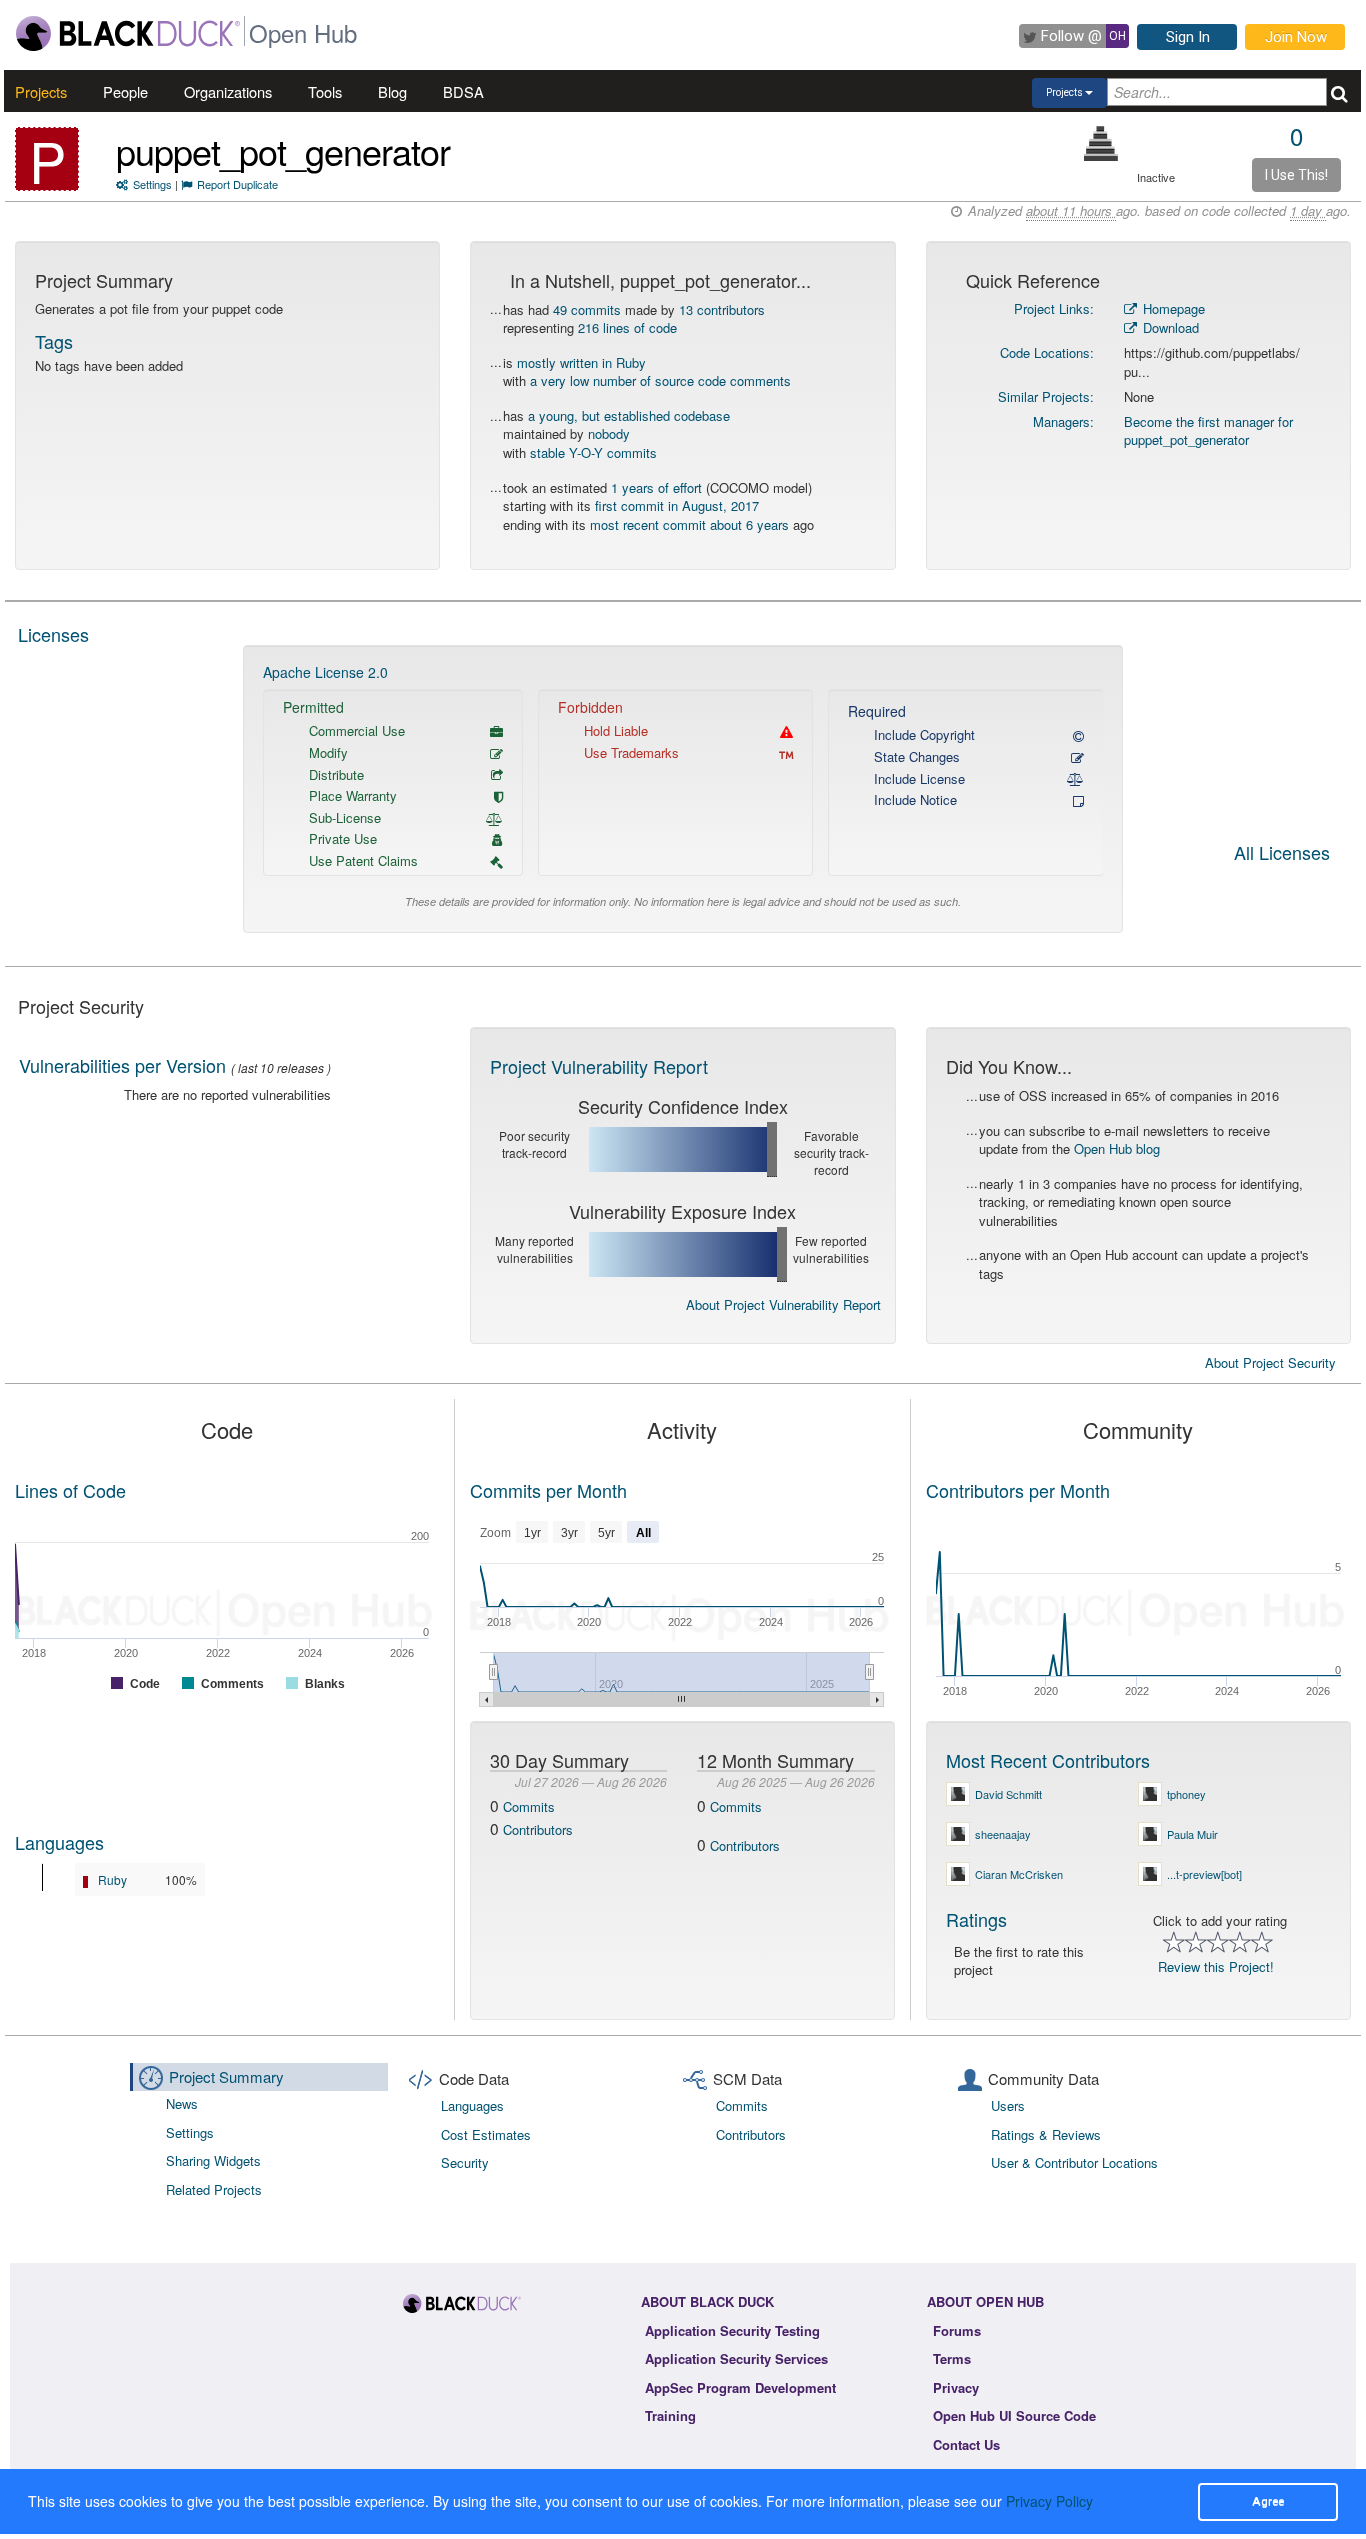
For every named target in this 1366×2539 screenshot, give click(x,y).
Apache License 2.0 (325, 672)
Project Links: (1054, 308)
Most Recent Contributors (1048, 1760)
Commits (529, 1806)
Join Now (1296, 37)
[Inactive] (1101, 143)
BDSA (463, 91)
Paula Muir (1192, 1834)
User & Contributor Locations (1074, 2162)
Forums (957, 2330)
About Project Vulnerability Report (783, 1304)
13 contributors (722, 309)
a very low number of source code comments (660, 380)
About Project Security (1270, 1363)
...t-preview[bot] (1204, 1874)
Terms (952, 2358)
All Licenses (1282, 854)
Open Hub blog (1117, 1148)
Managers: (1063, 421)
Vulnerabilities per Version (122, 1065)
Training (670, 2415)
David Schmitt (1008, 1794)
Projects (41, 91)
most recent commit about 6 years (689, 524)
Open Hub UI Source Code (1014, 2415)
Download (1169, 327)
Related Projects (214, 2189)
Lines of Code (70, 1490)
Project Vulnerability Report (599, 1066)
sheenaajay (1003, 1834)
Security (465, 2162)
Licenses (53, 634)
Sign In (1188, 37)
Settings (152, 184)
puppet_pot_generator (283, 150)
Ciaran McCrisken (1019, 1874)
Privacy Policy (1049, 2501)
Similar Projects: (1046, 396)
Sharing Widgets (213, 2160)
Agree (1268, 2501)
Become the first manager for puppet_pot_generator (1208, 431)
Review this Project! (1216, 1966)
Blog (392, 91)
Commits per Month (548, 1490)
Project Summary (226, 2076)
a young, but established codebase (629, 415)
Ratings (976, 1919)
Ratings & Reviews (1046, 2134)
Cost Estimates (486, 2134)
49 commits (587, 309)
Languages (59, 1842)
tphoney (1186, 1794)
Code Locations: (1047, 352)
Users (1008, 2105)
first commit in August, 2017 (677, 505)
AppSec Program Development (740, 2387)
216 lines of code (627, 327)
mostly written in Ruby (581, 362)
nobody (609, 433)
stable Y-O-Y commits (593, 452)
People (125, 91)
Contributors (538, 1829)
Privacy (956, 2387)
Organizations (228, 91)
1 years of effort (656, 487)
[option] (683, 789)
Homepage (1172, 308)
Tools (325, 91)
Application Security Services (736, 2358)
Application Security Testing (732, 2330)
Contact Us (966, 2444)
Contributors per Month (1018, 1490)
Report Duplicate (237, 184)
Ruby (112, 1879)
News (182, 2103)
